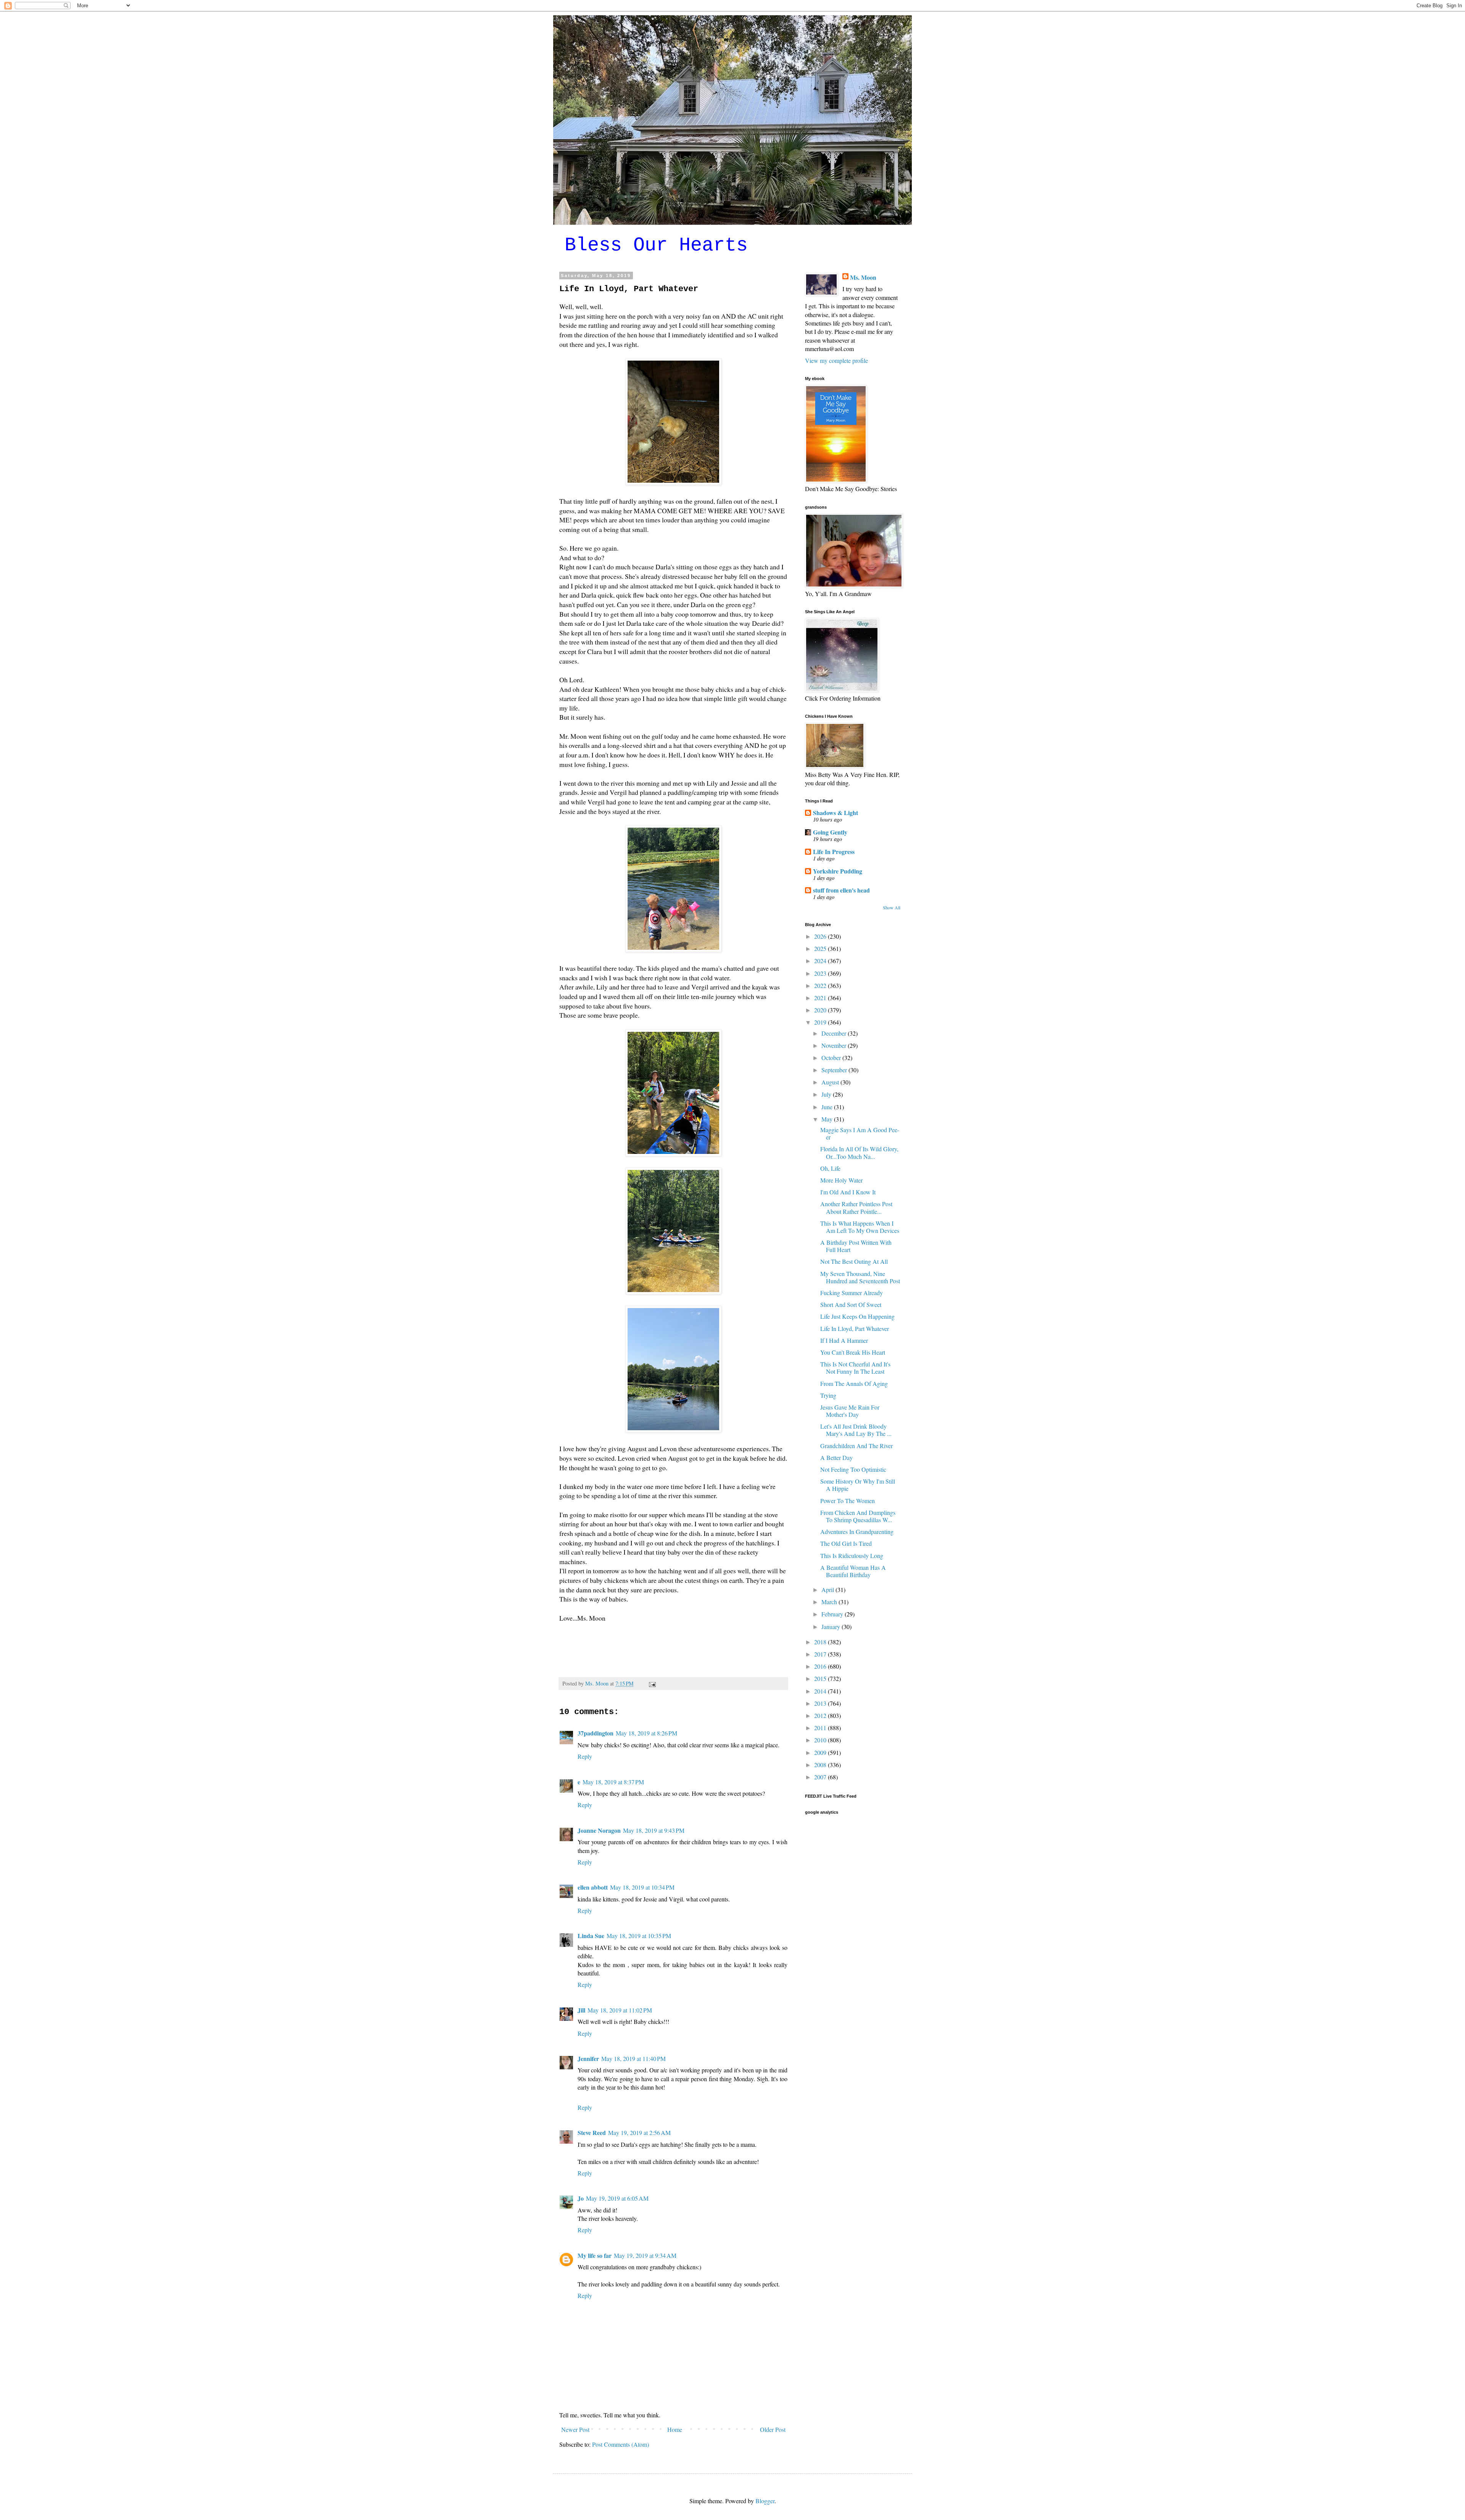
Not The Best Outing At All (854, 1261)
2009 (821, 1752)
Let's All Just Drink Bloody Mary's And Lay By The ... (856, 1430)
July (827, 1094)
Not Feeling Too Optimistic (853, 1469)
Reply (585, 1756)
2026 (821, 936)
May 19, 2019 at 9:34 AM (645, 2255)
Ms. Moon (863, 277)
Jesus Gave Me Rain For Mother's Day (850, 1411)
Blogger (765, 2501)
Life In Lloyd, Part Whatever (855, 1328)
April (828, 1590)
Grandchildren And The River (856, 1446)
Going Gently (830, 832)
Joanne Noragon (599, 1830)
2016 (821, 1666)
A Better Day (836, 1457)
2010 (821, 1740)
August (831, 1082)
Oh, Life (830, 1168)
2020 (821, 1010)
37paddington (596, 1733)
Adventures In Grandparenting (857, 1531)
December (835, 1033)
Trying (828, 1395)
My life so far (595, 2255)
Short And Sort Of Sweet (851, 1304)
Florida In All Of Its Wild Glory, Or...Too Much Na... (859, 1152)
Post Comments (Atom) (621, 2444)
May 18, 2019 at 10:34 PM (642, 1887)
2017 (821, 1654)
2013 (821, 1703)
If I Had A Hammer (844, 1340)
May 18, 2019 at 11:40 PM (633, 2058)
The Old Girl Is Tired (846, 1543)
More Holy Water (841, 1180)
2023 (821, 973)
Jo (581, 2198)
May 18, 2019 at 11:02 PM (620, 2010)
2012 (821, 1715)
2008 (821, 1765)
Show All (892, 907)
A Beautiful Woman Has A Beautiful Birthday (853, 1571)
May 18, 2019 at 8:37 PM (613, 1782)
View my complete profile (836, 360)
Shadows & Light (836, 813)
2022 (821, 985)
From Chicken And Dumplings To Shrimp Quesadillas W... (858, 1516)
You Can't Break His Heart (853, 1352)
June (828, 1107)
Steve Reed (592, 2132)
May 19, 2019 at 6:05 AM (617, 2198)
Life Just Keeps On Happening (857, 1316)
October (832, 1058)
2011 (821, 1728)
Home (675, 2429)
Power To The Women (848, 1501)
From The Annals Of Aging (854, 1383)
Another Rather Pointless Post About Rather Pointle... (856, 1207)
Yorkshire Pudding (838, 871)
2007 (821, 1777)
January (832, 1627)
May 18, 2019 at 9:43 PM (654, 1830)
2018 (821, 1642)
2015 (821, 1678)
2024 (821, 961)
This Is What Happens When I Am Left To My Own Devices (860, 1227)
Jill (581, 2010)
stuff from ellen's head (841, 890)
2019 (821, 1022)
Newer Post (575, 2429)
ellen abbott (593, 1887)
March (830, 1602)
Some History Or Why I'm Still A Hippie (858, 1485)
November (835, 1045)
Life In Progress (834, 852)
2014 (821, 1691)
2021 (821, 998)
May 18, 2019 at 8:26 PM (646, 1733)
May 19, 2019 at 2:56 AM (639, 2132)
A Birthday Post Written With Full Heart (856, 1246)
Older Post (773, 2429)
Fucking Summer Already (852, 1293)
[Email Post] (652, 1683)
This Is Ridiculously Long (852, 1556)
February (833, 1614)
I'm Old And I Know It (848, 1192)
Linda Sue (591, 1936)
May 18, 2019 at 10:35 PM (639, 1936)
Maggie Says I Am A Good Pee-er (860, 1133)
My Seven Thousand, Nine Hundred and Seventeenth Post (860, 1277)
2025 (821, 948)
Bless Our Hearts (656, 245)
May (828, 1119)
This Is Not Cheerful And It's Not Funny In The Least (855, 1368)
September (835, 1070)
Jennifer (588, 2058)
